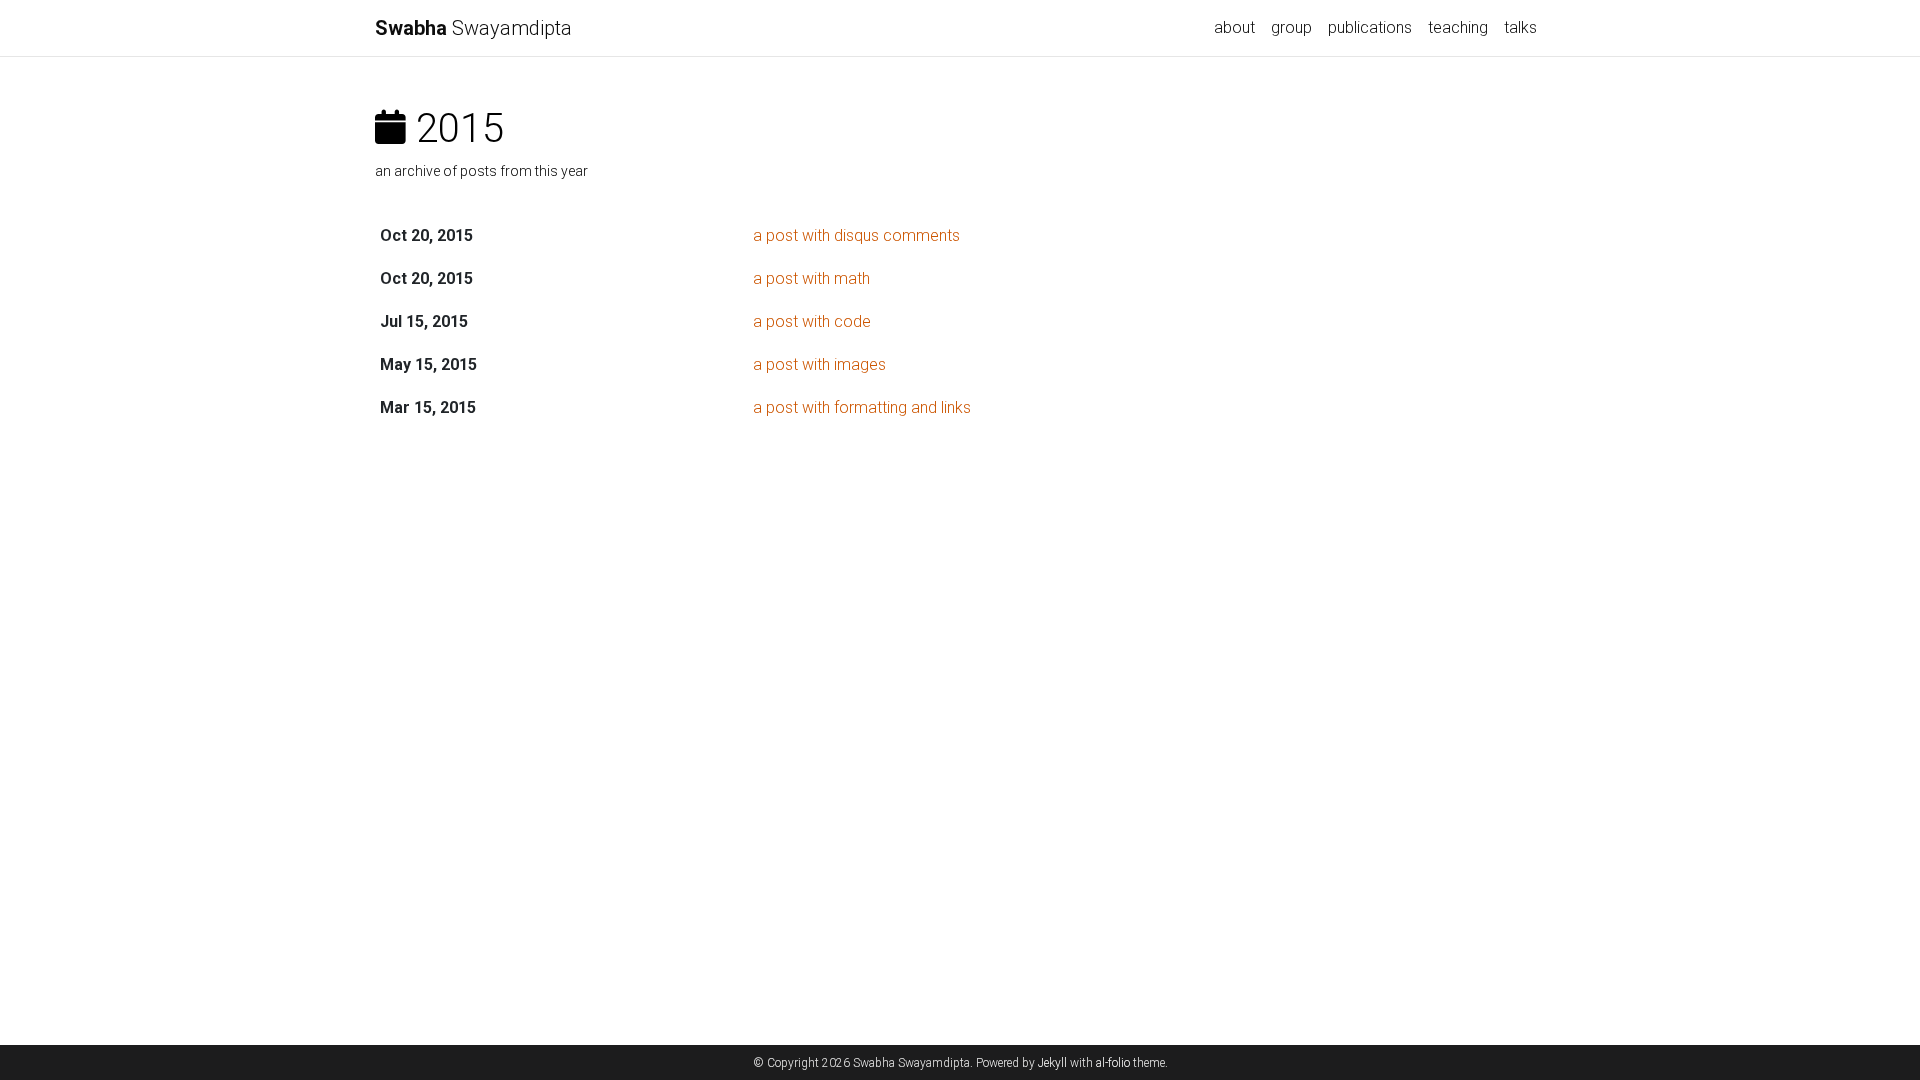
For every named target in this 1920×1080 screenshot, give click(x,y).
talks (1520, 27)
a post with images (819, 364)
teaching (1458, 27)
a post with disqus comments (856, 235)
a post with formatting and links (862, 407)
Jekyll (1052, 1063)
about (1234, 27)
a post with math (811, 278)
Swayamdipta (473, 28)
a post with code (812, 321)
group (1291, 27)
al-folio (1113, 1063)
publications (1370, 27)
